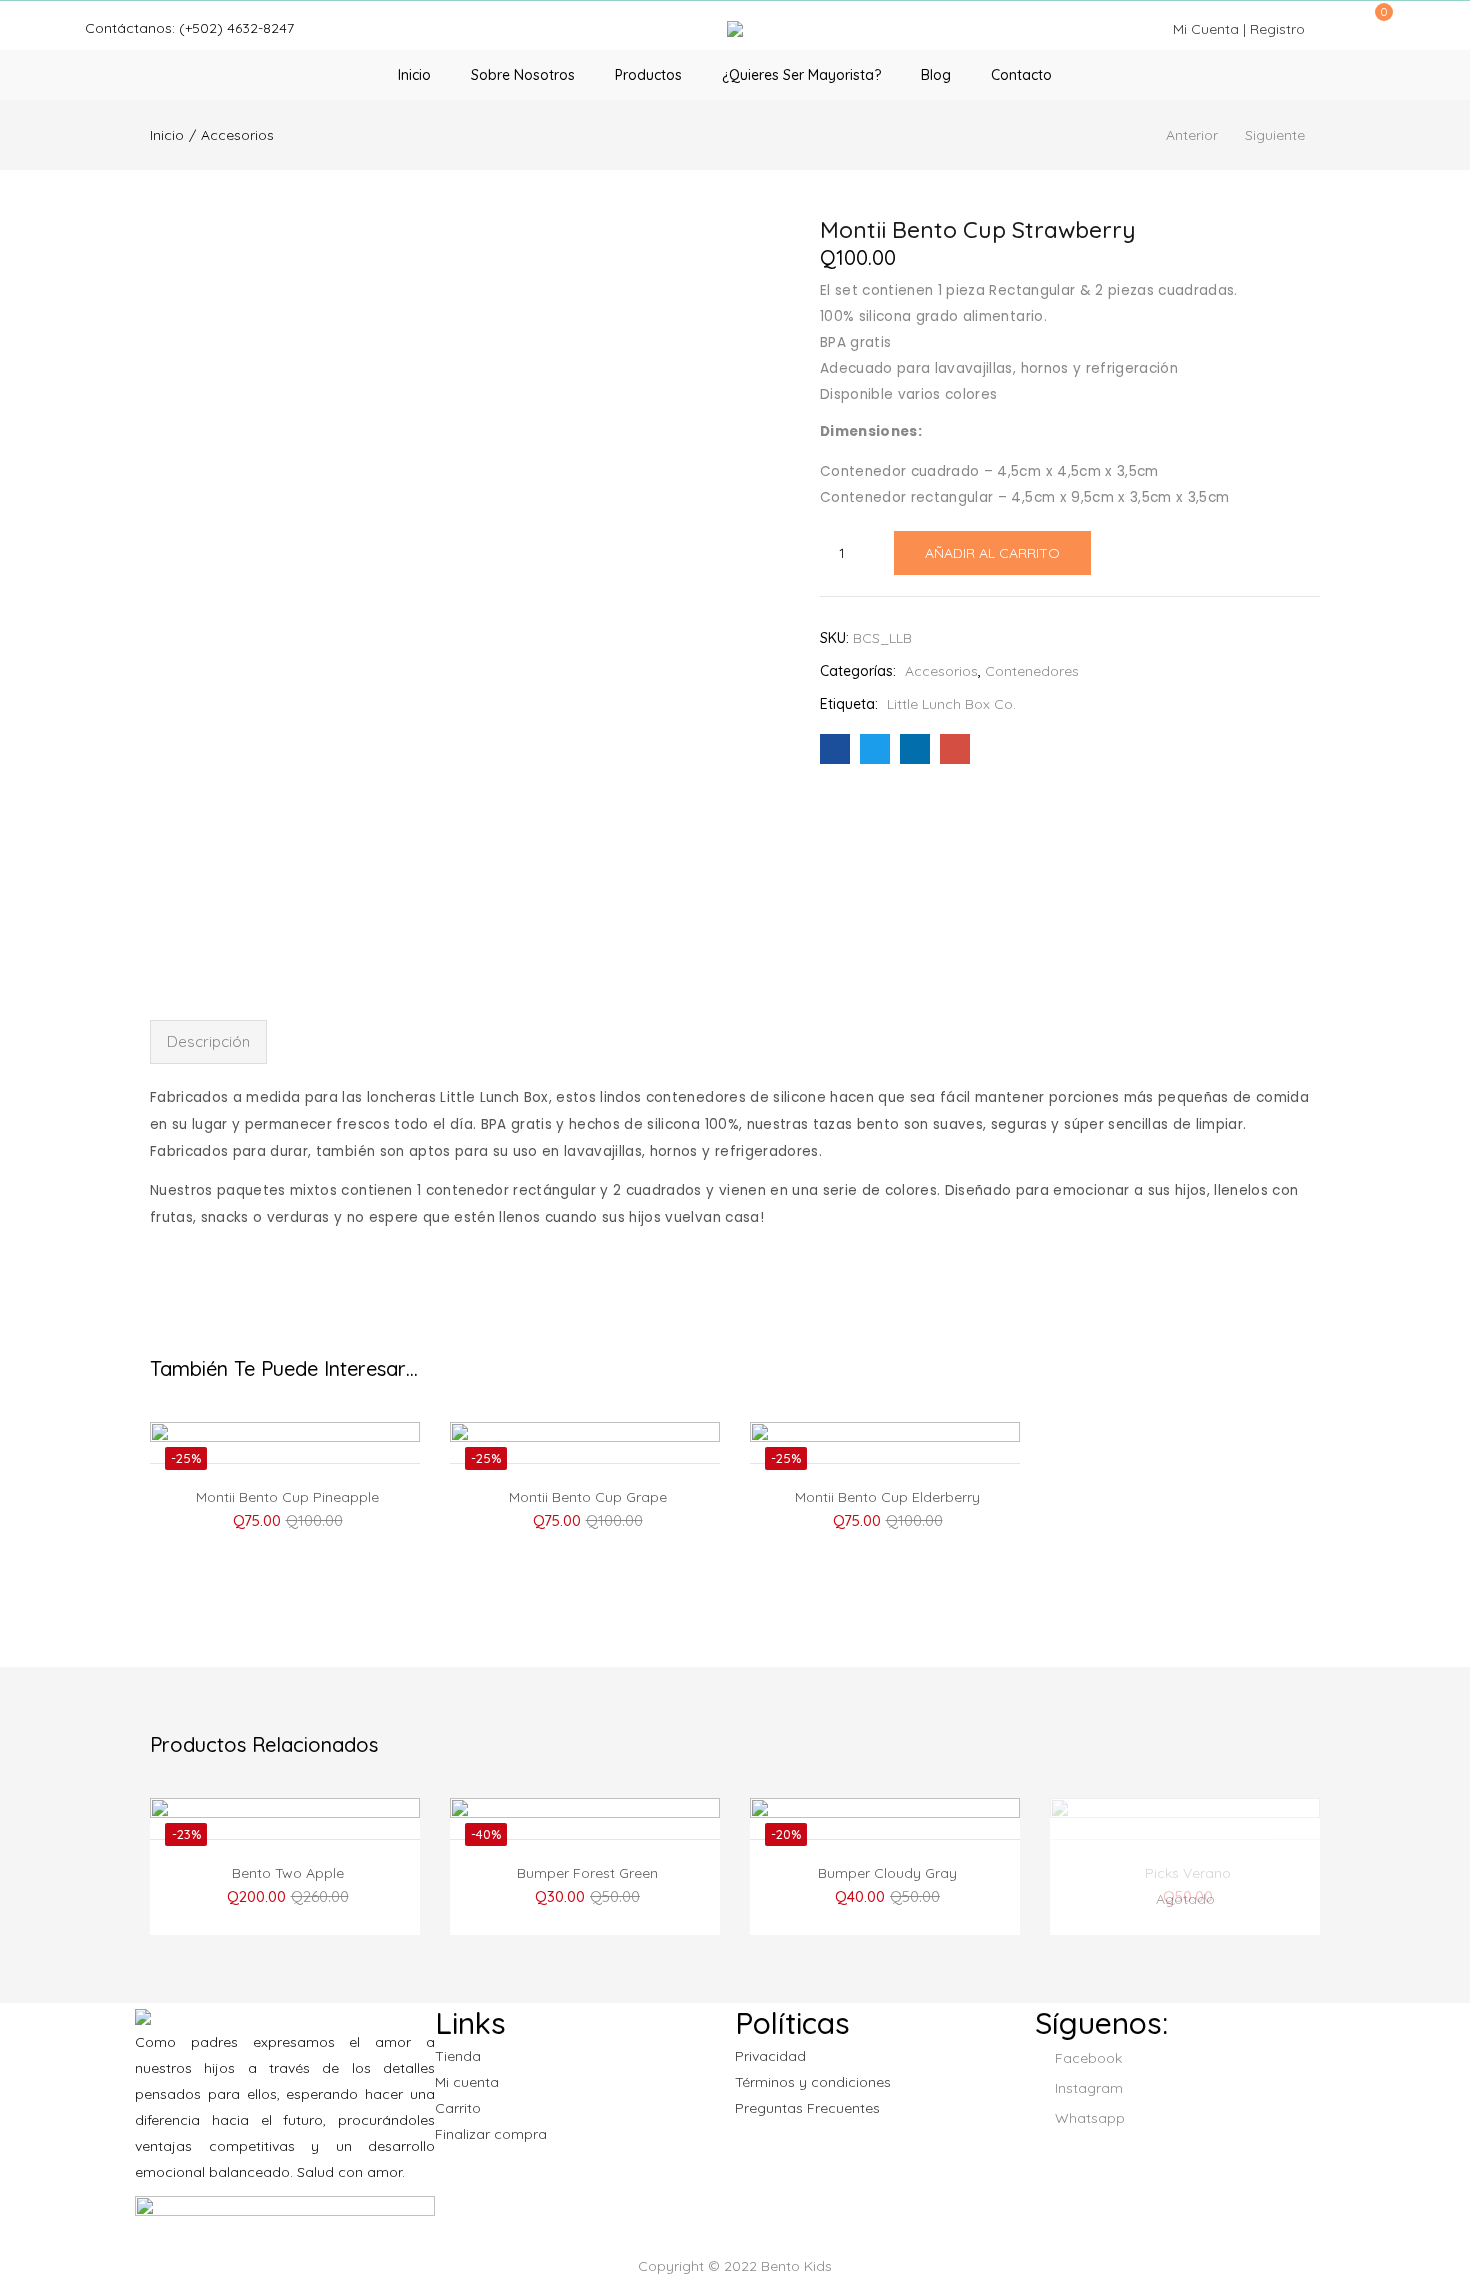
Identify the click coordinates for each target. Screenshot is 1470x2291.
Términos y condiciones (813, 2082)
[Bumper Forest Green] (585, 1897)
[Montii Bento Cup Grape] (585, 1521)
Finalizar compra (491, 2134)
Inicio (414, 75)
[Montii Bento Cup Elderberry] (885, 1521)
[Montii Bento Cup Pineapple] (285, 1521)
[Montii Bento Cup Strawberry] (835, 749)
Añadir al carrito (992, 553)
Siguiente (1275, 135)
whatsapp (1088, 2118)
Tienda (458, 2056)
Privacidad (770, 2056)
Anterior (1192, 135)
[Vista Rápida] (322, 1449)
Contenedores (1032, 671)
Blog (936, 75)
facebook (1086, 2058)
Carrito (458, 2108)
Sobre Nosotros (523, 75)
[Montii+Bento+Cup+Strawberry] (875, 749)
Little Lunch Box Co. (951, 704)
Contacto (1021, 75)
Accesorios (237, 135)
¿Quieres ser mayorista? (801, 75)
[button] (1377, 22)
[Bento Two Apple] (285, 1897)
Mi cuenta (467, 2082)
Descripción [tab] (208, 1041)
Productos (648, 75)
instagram (1087, 2088)
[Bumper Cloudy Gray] (885, 1897)
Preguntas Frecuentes (807, 2108)
